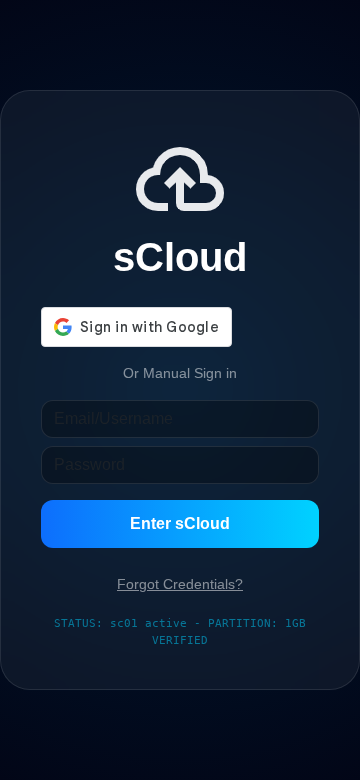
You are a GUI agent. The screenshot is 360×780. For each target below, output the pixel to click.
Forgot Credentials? (180, 584)
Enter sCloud (180, 523)
